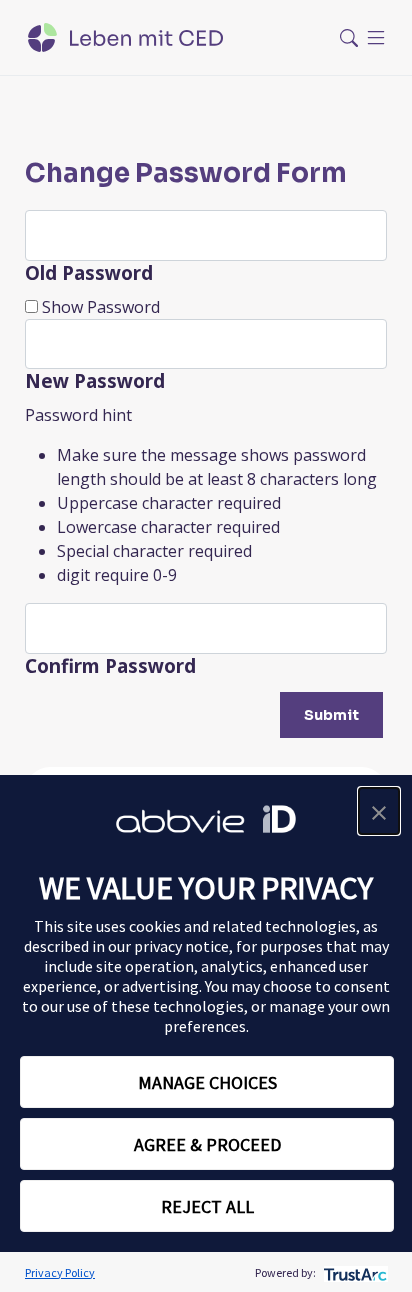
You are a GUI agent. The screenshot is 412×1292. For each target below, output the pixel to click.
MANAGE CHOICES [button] (207, 1082)
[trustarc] (353, 1272)
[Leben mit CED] (125, 37)
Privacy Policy (60, 1272)
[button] (379, 811)
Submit (331, 715)
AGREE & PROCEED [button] (207, 1144)
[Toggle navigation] (363, 37)
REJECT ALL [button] (207, 1206)
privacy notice (181, 946)
